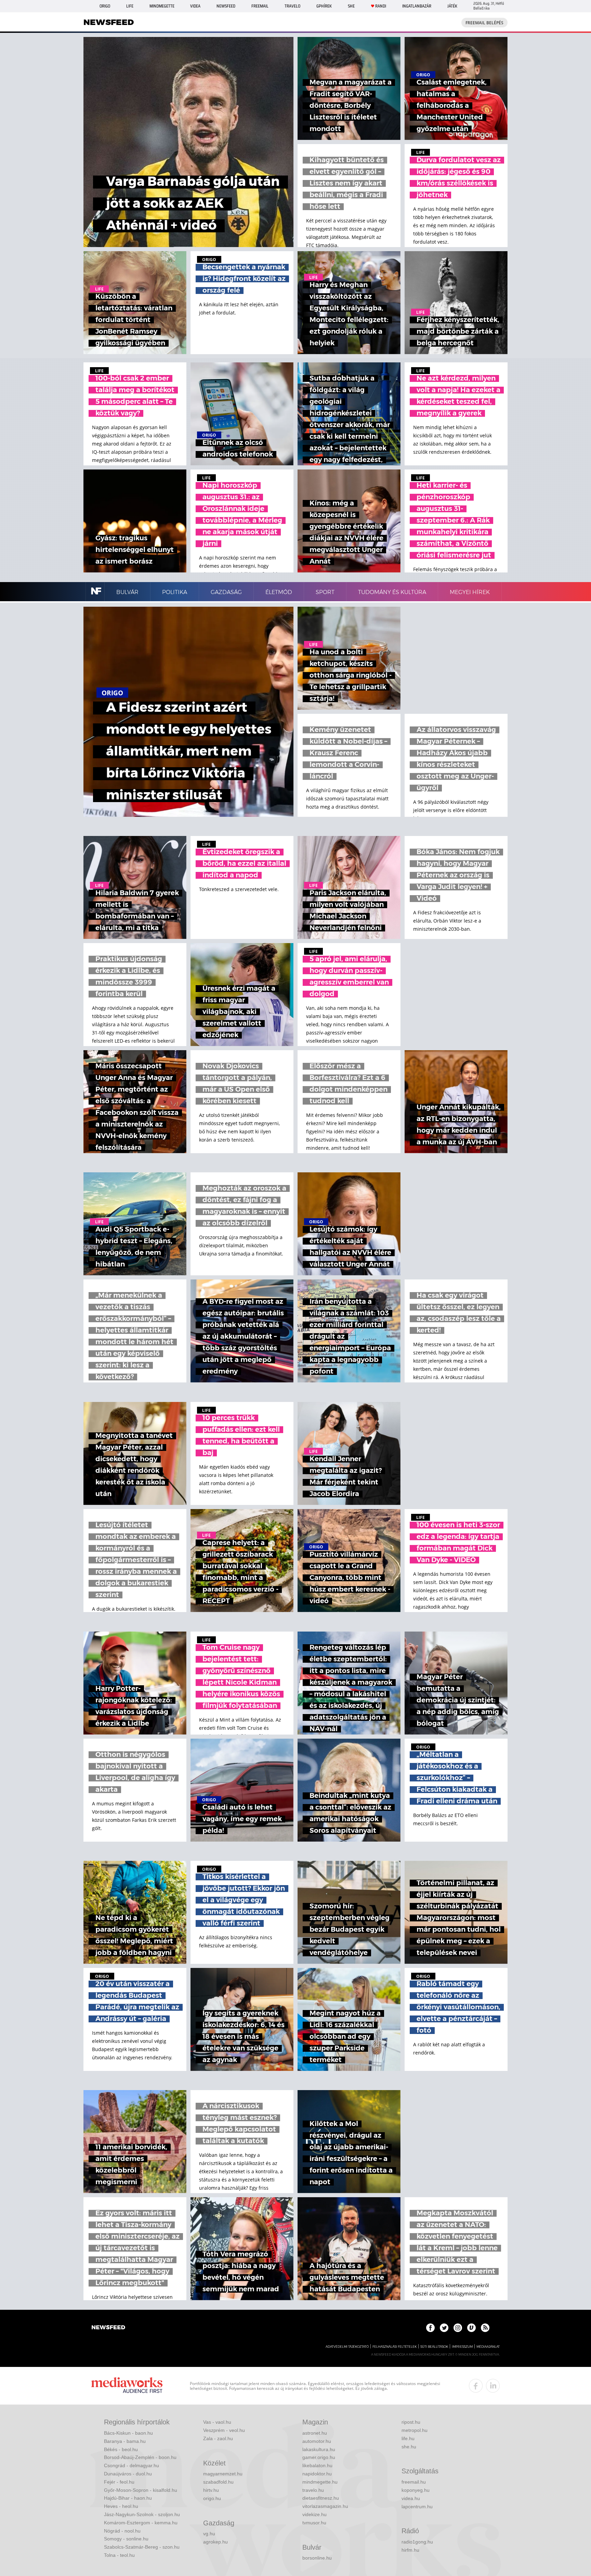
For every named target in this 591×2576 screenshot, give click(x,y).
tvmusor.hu (314, 2523)
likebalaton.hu (317, 2465)
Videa (195, 6)
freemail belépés (484, 23)
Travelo (292, 6)
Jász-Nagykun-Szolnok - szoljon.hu (142, 2514)
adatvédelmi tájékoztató (347, 2347)
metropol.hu (415, 2430)
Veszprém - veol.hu (224, 2430)
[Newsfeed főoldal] (108, 2328)
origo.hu (212, 2498)
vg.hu (209, 2534)
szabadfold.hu (218, 2482)
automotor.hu (317, 2441)
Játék (452, 6)
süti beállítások (434, 2347)
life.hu (408, 2438)
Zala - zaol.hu (218, 2438)
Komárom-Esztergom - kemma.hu (141, 2523)
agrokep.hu (215, 2542)
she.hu (409, 2447)
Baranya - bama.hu (125, 2441)
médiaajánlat (488, 2347)
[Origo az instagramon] (458, 2328)
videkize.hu (314, 2514)
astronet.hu (315, 2433)
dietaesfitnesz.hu (321, 2498)
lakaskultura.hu (319, 2449)
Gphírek (324, 6)
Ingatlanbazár (417, 6)
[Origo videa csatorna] (471, 2328)
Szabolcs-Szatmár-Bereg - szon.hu (142, 2547)
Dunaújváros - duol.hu (128, 2474)
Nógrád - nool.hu (122, 2531)
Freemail (260, 6)
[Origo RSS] (485, 2328)
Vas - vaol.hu (217, 2422)
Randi (381, 6)
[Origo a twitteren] (444, 2328)
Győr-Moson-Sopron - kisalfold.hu (141, 2490)
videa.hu (411, 2498)
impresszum (462, 2347)
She (351, 6)
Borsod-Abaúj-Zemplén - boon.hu (140, 2457)
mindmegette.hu (320, 2482)
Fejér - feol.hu (119, 2482)
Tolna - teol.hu (119, 2555)
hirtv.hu (211, 2490)
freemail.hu (414, 2482)
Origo (105, 6)
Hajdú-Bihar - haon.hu (128, 2498)
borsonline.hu (317, 2558)
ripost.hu (411, 2422)
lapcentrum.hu (417, 2507)
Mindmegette (162, 6)
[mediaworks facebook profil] (476, 2386)
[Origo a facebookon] (430, 2328)
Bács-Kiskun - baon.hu (128, 2433)
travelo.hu (313, 2490)
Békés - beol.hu (121, 2449)
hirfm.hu (410, 2550)
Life (130, 6)
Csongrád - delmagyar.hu (132, 2465)
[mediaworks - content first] (127, 2386)
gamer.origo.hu (319, 2457)
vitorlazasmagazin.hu (325, 2506)
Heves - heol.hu (121, 2506)
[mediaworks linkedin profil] (493, 2386)
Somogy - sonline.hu (126, 2539)
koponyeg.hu (416, 2490)
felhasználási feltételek (395, 2347)
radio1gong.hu (417, 2542)
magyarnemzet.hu (223, 2474)
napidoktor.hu (317, 2474)
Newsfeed (226, 6)
